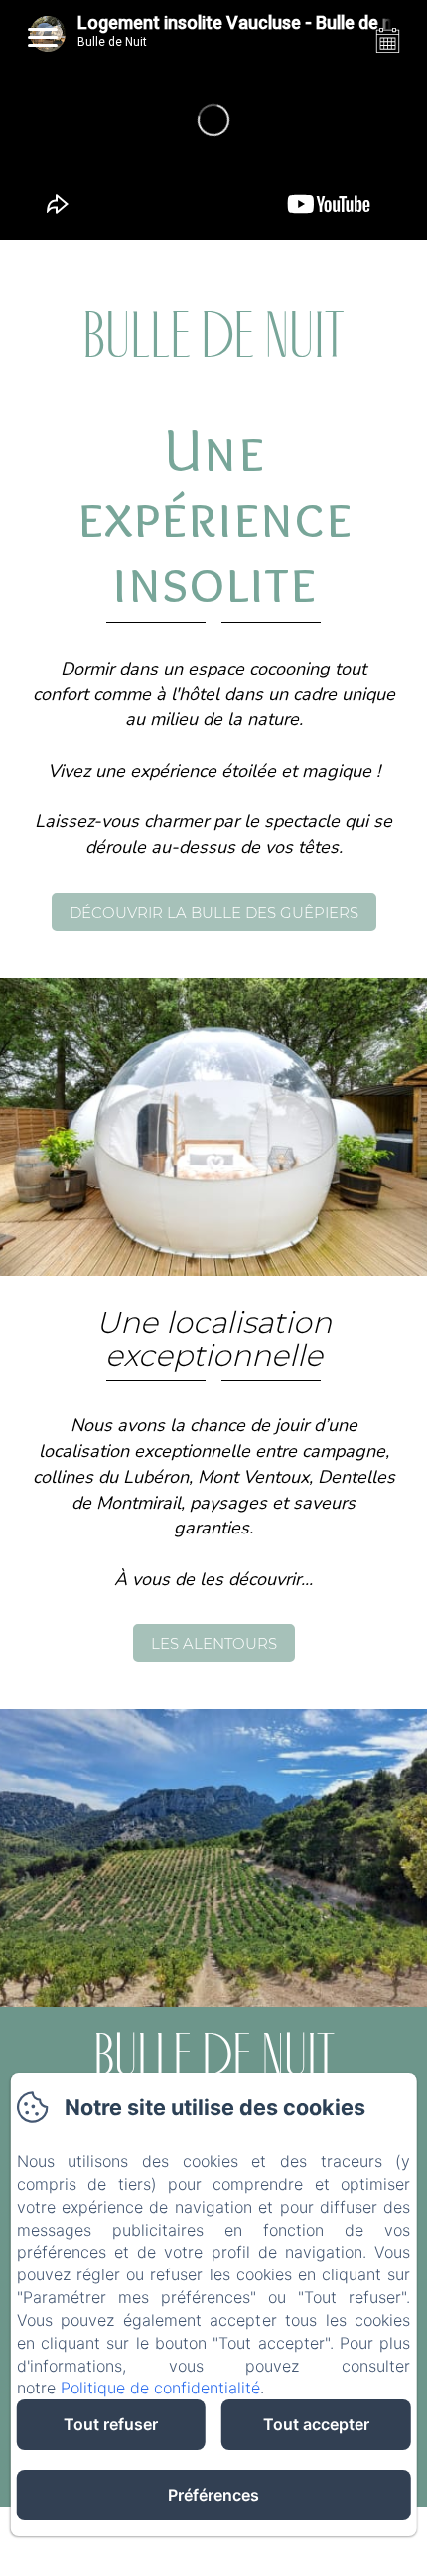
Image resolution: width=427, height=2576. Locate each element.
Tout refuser (111, 2424)
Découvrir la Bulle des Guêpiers (214, 912)
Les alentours (214, 1643)
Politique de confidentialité (160, 2388)
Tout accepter (316, 2424)
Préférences (213, 2495)
